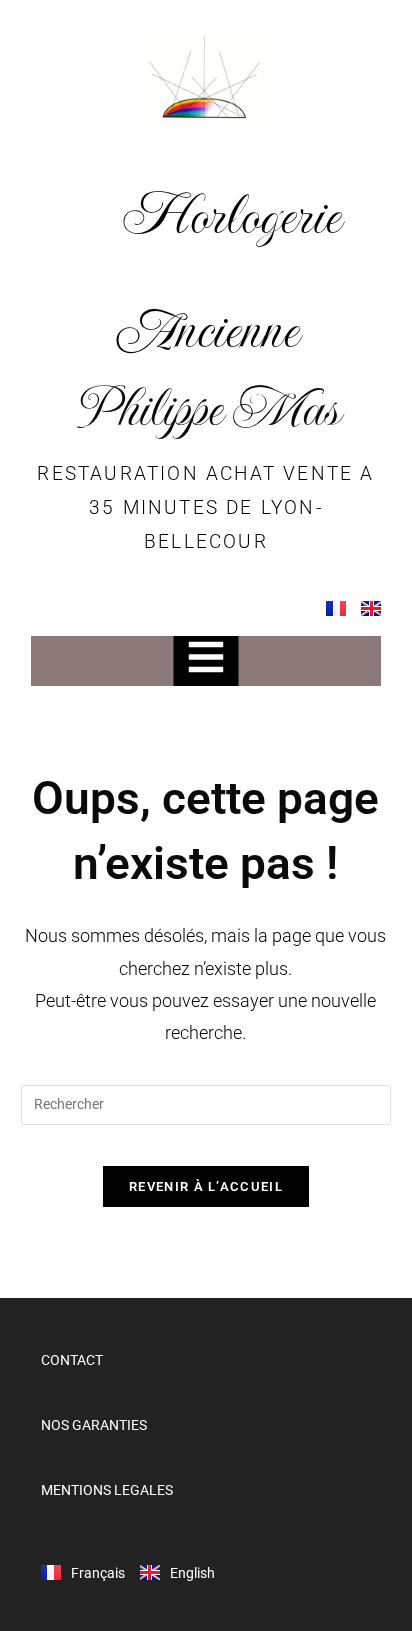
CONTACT (72, 1360)
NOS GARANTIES (94, 1425)
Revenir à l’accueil (206, 1186)
